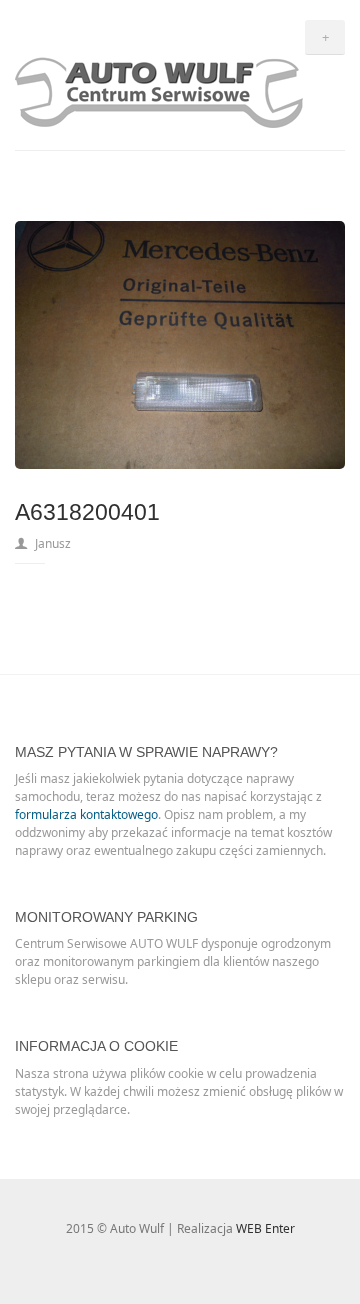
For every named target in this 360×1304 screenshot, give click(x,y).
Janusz (53, 543)
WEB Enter (265, 1228)
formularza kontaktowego (86, 814)
